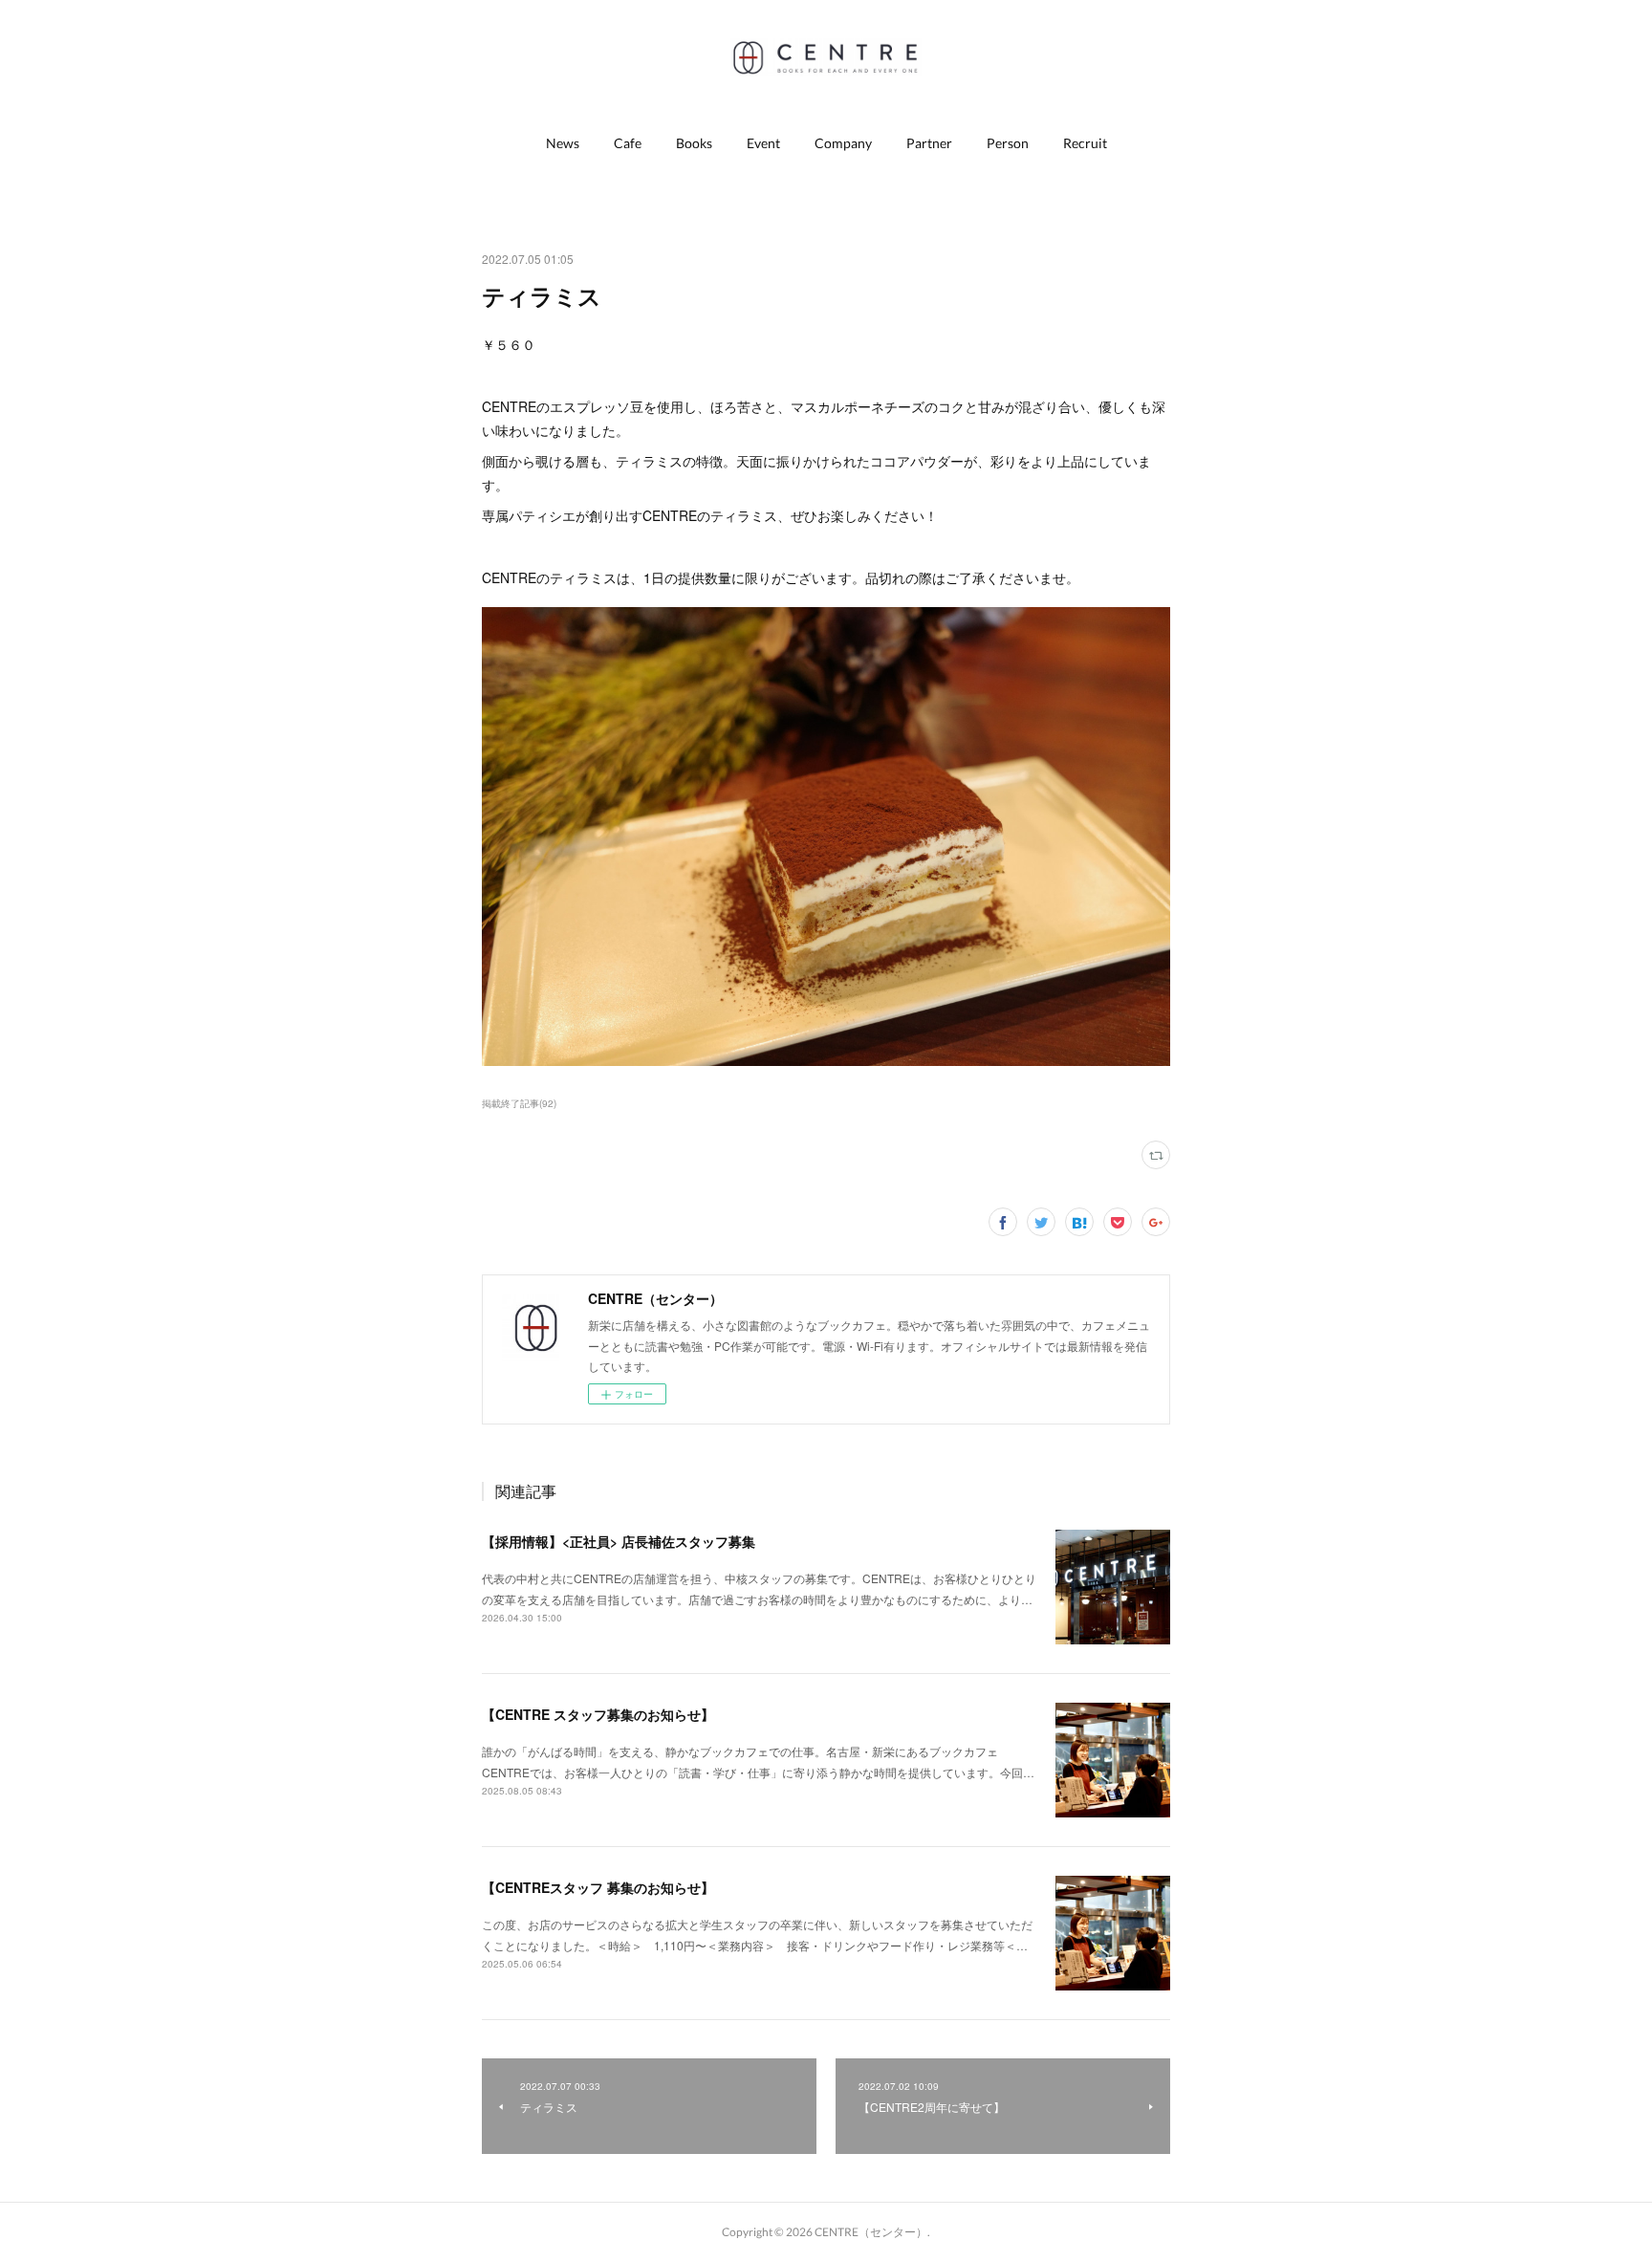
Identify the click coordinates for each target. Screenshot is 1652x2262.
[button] (563, 143)
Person (1008, 143)
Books (694, 143)
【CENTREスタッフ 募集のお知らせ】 (598, 1887)
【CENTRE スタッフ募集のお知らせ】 (598, 1714)
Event (763, 143)
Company (843, 143)
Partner (929, 143)
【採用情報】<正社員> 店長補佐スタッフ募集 (619, 1541)
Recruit (1085, 143)
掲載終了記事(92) (519, 1103)
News (563, 143)
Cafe (628, 143)
